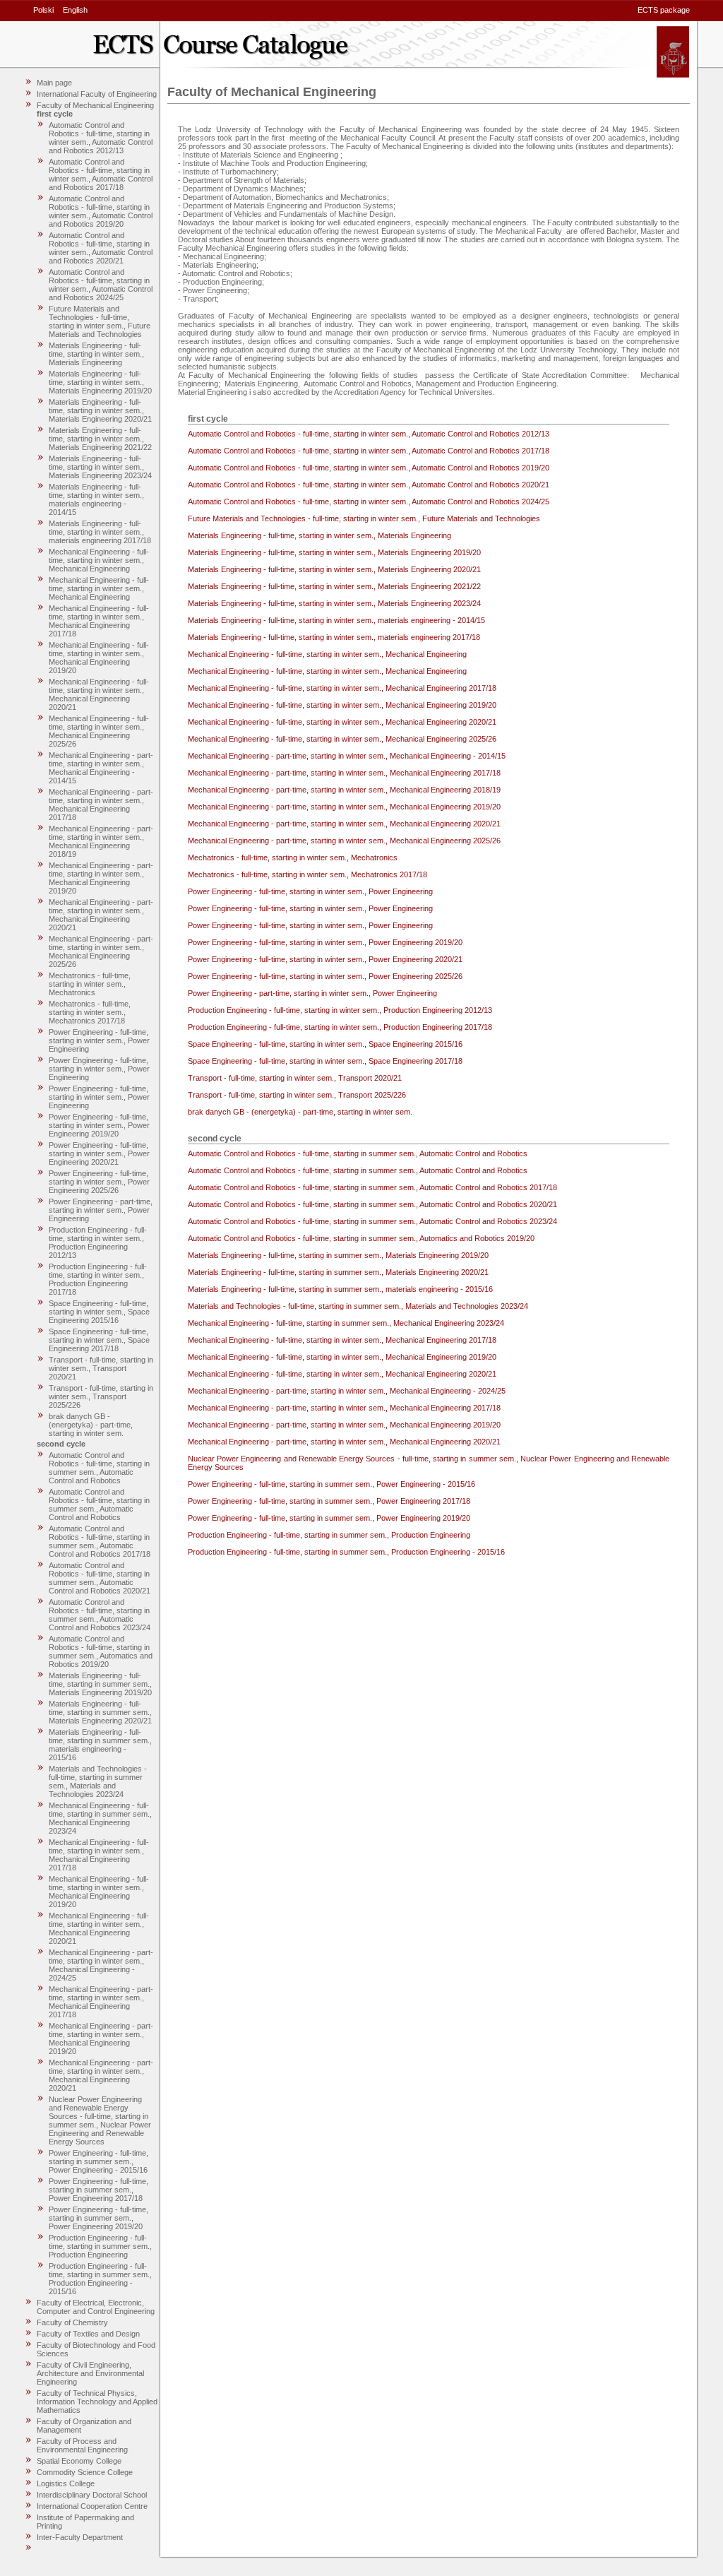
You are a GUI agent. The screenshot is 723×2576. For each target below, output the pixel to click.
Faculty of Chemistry (72, 2322)
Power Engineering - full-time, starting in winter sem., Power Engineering (99, 1040)
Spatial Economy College (79, 2461)
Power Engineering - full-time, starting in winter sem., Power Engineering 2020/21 (99, 1153)
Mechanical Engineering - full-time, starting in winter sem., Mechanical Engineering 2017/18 (99, 621)
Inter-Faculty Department (80, 2537)
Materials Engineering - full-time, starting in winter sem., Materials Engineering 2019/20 (100, 382)
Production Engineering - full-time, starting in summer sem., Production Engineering (100, 2246)
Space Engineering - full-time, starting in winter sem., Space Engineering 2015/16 (99, 1312)
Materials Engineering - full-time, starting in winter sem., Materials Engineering (96, 354)
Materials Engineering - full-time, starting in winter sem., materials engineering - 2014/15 (96, 499)
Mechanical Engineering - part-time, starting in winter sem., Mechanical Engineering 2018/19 (101, 841)
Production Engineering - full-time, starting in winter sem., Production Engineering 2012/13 (98, 1242)
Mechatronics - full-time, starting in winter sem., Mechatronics (90, 984)
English (75, 10)
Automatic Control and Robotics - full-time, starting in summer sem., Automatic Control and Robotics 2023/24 (100, 1615)
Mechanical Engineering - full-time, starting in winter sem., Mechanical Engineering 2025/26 (99, 731)
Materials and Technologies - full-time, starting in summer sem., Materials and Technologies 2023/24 (98, 1781)
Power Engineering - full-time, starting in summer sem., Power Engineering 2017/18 (98, 2190)
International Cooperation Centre (92, 2506)
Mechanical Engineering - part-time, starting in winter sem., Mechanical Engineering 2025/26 (101, 951)
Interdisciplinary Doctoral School (92, 2495)
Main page (54, 83)
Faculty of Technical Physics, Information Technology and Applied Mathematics (97, 2402)
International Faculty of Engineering (97, 94)
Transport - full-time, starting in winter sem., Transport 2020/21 (101, 1368)
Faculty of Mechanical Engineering (95, 105)
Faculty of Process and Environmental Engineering (82, 2445)
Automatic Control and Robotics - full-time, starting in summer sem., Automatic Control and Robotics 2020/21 (100, 1578)
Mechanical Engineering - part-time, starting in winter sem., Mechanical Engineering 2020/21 (101, 915)
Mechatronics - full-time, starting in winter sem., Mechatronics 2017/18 (90, 1012)
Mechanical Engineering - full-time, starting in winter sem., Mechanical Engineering (99, 560)
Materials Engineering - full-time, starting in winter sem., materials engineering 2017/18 (100, 532)
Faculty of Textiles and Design (88, 2334)
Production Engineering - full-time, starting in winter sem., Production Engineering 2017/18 (98, 1279)
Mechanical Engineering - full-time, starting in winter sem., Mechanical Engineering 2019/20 (99, 658)
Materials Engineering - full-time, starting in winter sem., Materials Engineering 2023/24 (100, 467)
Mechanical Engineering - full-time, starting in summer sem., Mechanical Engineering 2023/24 (100, 1818)
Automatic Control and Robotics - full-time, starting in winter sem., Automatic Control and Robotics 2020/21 (101, 248)
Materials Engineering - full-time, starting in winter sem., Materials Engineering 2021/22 (100, 439)
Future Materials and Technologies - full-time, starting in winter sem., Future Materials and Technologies (100, 321)
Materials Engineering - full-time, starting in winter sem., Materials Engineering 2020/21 (100, 410)
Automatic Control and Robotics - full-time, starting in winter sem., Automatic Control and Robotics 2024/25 (101, 285)
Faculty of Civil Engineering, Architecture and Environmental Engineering (90, 2373)
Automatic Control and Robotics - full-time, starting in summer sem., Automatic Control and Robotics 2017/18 (100, 1541)
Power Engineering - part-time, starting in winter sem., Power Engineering (101, 1210)
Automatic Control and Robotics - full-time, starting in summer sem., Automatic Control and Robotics (99, 1468)
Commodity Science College (85, 2472)
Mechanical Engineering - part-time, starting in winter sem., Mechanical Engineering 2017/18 (101, 805)
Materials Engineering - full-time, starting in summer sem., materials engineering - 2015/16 (100, 1745)
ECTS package (664, 10)
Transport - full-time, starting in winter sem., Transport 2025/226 (101, 1396)
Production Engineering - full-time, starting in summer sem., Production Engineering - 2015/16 (100, 2279)
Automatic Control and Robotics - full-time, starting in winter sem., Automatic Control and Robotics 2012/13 (101, 138)
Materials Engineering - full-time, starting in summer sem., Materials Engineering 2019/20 (100, 1684)
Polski (43, 10)
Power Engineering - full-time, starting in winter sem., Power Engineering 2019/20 (99, 1125)
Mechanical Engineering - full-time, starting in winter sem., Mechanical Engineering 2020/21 (99, 694)
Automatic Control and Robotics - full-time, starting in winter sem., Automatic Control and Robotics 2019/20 (101, 211)
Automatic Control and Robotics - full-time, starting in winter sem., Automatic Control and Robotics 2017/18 (101, 174)
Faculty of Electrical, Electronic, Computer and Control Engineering (96, 2307)
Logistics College (66, 2483)
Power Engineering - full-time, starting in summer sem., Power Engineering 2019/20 (98, 2218)
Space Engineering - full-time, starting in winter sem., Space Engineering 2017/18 (99, 1340)
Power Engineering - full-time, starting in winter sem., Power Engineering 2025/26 (99, 1182)
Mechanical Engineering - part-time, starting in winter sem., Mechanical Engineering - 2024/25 (101, 1965)
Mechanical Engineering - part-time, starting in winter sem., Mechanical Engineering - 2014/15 (101, 768)
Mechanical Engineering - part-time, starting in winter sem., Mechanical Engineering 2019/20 (101, 878)
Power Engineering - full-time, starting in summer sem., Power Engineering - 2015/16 (98, 2161)
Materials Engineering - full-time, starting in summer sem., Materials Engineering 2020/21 (100, 1712)
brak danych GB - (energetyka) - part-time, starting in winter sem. (91, 1425)
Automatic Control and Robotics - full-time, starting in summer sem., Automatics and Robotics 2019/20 (101, 1651)
